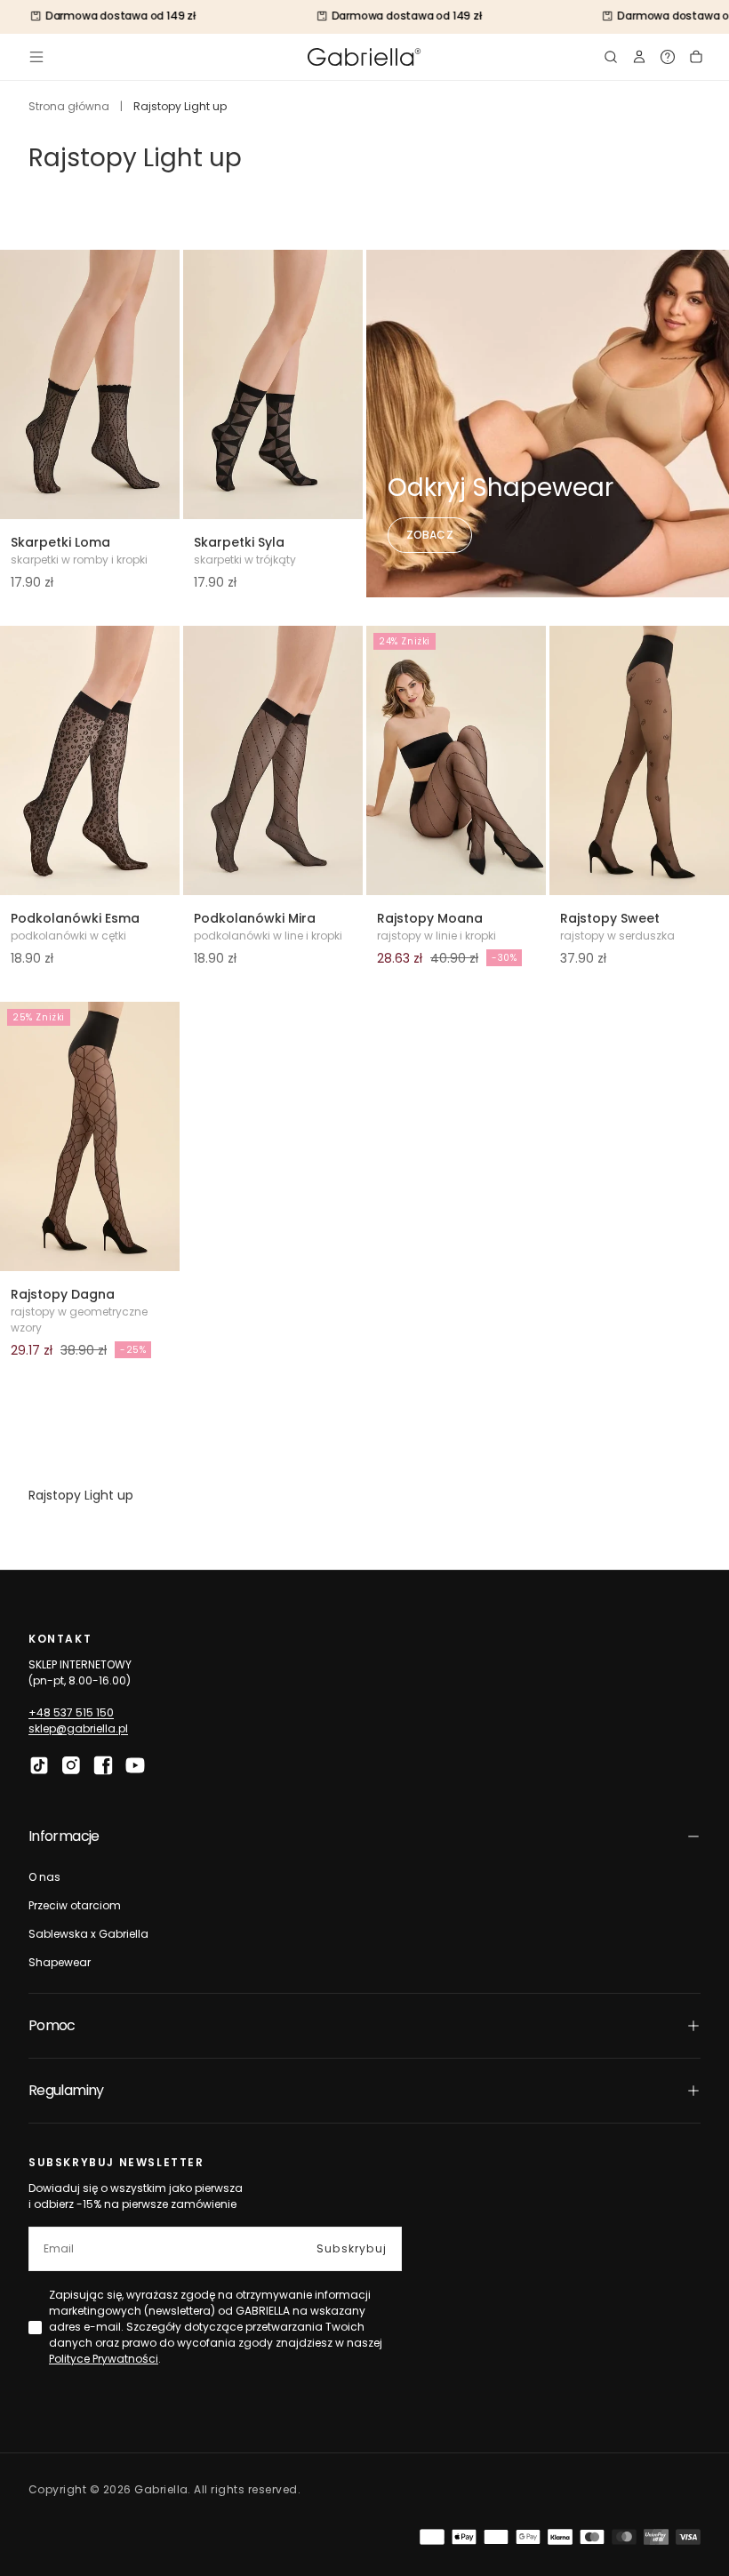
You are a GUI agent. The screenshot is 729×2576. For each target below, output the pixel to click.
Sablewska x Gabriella (88, 1934)
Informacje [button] (64, 1836)
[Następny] (155, 385)
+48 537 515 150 (71, 1712)
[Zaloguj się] (639, 57)
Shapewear (60, 1962)
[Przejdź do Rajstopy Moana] (456, 760)
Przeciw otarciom (75, 1905)
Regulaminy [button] (66, 2090)
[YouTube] (135, 1765)
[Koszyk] (696, 57)
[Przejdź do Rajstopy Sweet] (639, 760)
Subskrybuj (352, 2248)
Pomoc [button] (52, 2025)
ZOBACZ (430, 535)
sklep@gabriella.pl (78, 1728)
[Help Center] (668, 57)
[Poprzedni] (25, 385)
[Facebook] (103, 1765)
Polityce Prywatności (104, 2359)
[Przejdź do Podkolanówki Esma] (90, 760)
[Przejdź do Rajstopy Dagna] (90, 1136)
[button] (36, 57)
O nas (44, 1877)
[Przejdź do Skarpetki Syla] (273, 384)
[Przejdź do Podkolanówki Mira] (273, 760)
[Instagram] (71, 1765)
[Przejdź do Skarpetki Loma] (90, 384)
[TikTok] (39, 1765)
